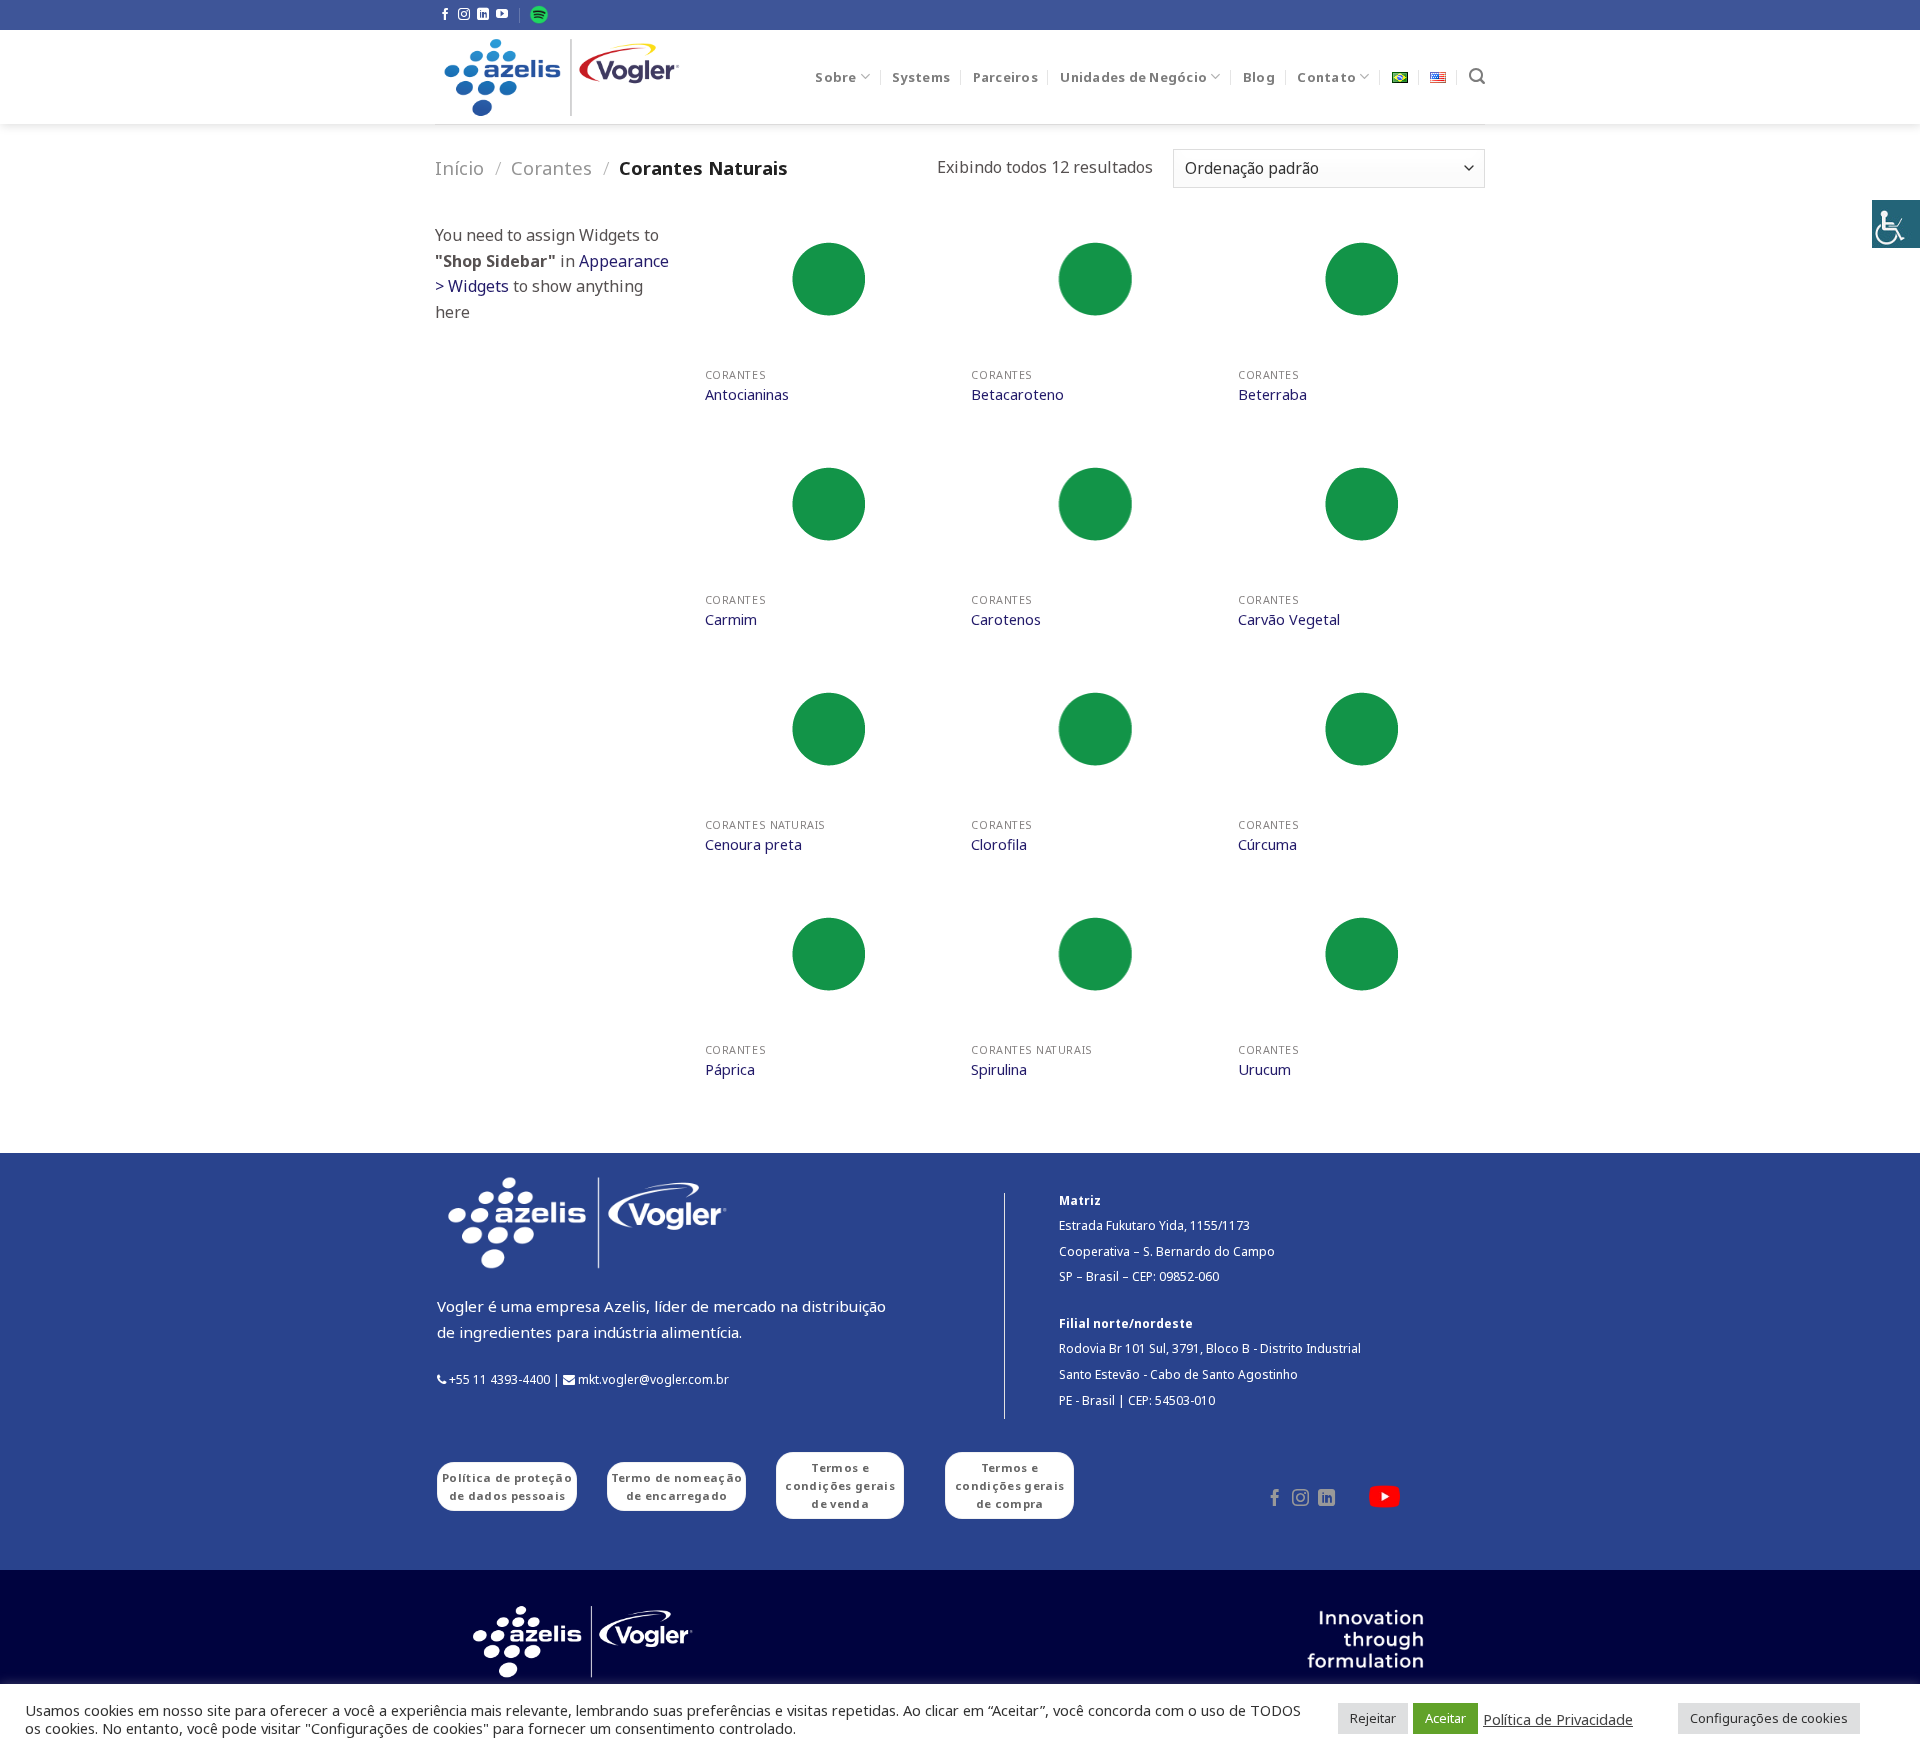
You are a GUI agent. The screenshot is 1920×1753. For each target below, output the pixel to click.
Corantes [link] (551, 167)
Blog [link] (1259, 77)
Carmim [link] (731, 620)
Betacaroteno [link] (1017, 395)
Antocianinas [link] (747, 395)
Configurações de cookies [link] (1769, 1718)
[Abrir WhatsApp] (1870, 1702)
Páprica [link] (730, 1070)
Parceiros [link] (1005, 77)
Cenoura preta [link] (753, 845)
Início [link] (459, 167)
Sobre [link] (835, 77)
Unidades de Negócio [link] (1133, 77)
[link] (1896, 224)
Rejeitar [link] (1373, 1718)
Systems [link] (921, 77)
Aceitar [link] (1445, 1718)
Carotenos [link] (1006, 620)
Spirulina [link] (999, 1070)
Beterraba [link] (1272, 395)
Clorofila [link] (999, 845)
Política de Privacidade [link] (1558, 1719)
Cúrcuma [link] (1267, 845)
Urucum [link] (1264, 1070)
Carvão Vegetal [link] (1289, 620)
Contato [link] (1326, 77)
